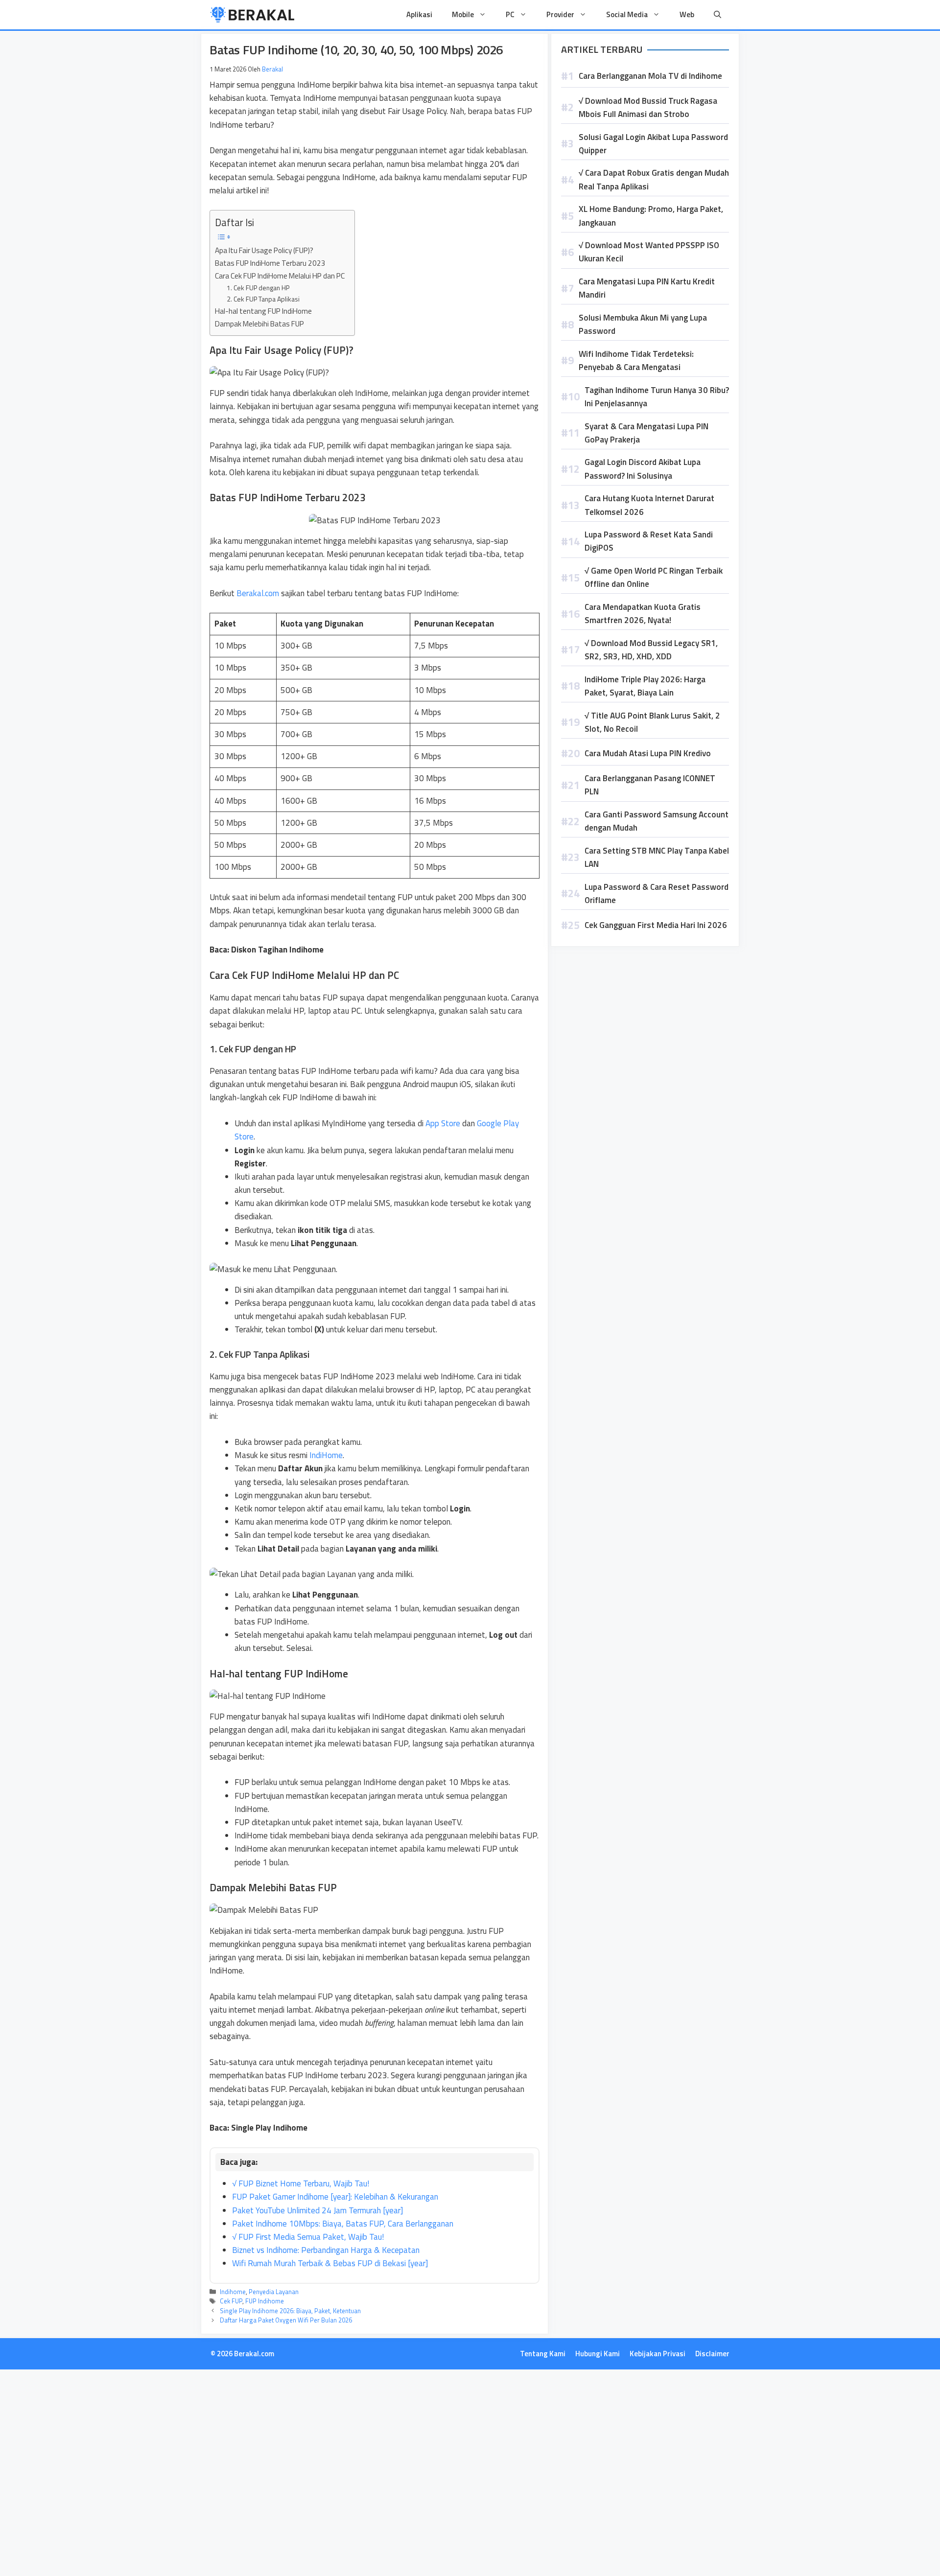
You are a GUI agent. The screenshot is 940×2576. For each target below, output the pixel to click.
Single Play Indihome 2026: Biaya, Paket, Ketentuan (290, 2311)
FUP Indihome (265, 2301)
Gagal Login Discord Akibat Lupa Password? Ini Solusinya (643, 469)
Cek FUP (231, 2301)
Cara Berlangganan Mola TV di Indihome (650, 76)
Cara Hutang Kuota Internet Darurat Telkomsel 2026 (649, 505)
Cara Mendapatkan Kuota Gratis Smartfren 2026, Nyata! (643, 614)
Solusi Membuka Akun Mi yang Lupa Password (643, 324)
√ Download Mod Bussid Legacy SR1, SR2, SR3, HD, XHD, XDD (651, 650)
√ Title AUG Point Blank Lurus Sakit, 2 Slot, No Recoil (652, 722)
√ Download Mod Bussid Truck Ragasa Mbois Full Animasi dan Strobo (648, 107)
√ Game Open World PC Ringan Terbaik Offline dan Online (654, 577)
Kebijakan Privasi (658, 2354)
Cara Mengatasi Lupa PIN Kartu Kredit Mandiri (647, 288)
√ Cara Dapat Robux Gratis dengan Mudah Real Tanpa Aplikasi (654, 179)
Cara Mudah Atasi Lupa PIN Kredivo (648, 753)
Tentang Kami (543, 2354)
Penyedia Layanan (274, 2292)
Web (687, 14)
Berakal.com (258, 593)
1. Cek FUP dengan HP (258, 288)
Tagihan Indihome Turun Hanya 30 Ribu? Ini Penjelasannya (657, 397)
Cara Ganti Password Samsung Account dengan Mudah (657, 821)
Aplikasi (419, 14)
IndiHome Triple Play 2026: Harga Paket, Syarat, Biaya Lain (645, 686)
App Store (443, 1123)
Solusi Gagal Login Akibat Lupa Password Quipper (653, 144)
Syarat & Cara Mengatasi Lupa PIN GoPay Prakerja (646, 433)
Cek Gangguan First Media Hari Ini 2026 (656, 925)
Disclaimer (712, 2354)
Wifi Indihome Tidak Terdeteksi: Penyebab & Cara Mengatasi (636, 360)
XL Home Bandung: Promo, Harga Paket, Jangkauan (651, 216)
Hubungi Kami (598, 2354)
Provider (560, 14)
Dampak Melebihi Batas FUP (259, 324)
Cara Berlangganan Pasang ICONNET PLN (650, 785)
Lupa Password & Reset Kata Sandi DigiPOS (649, 541)
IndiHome (326, 1455)
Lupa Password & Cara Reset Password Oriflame (657, 893)
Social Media (627, 14)
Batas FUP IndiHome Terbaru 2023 (270, 263)
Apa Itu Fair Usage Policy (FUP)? (264, 250)
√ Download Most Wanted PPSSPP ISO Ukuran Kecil (649, 252)
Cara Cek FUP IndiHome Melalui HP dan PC (280, 276)
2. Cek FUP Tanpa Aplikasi (263, 299)
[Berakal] (252, 15)
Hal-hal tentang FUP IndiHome (263, 311)
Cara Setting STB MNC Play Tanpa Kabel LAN (657, 857)
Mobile (463, 14)
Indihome (233, 2292)
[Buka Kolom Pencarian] (717, 15)
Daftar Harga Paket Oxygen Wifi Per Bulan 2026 (286, 2320)
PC (510, 14)
